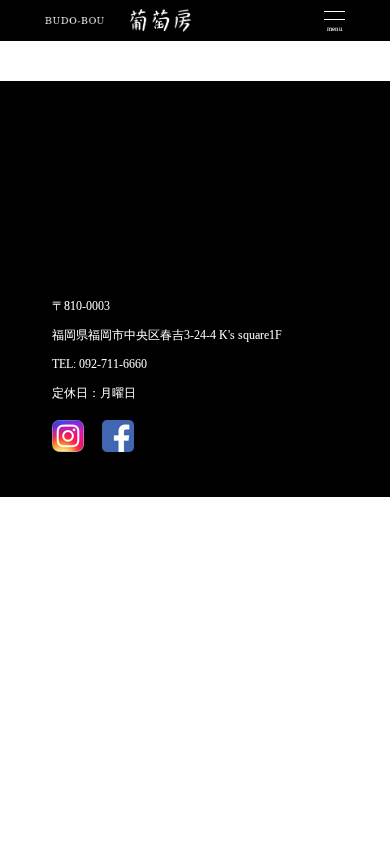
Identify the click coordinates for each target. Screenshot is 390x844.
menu (335, 29)
